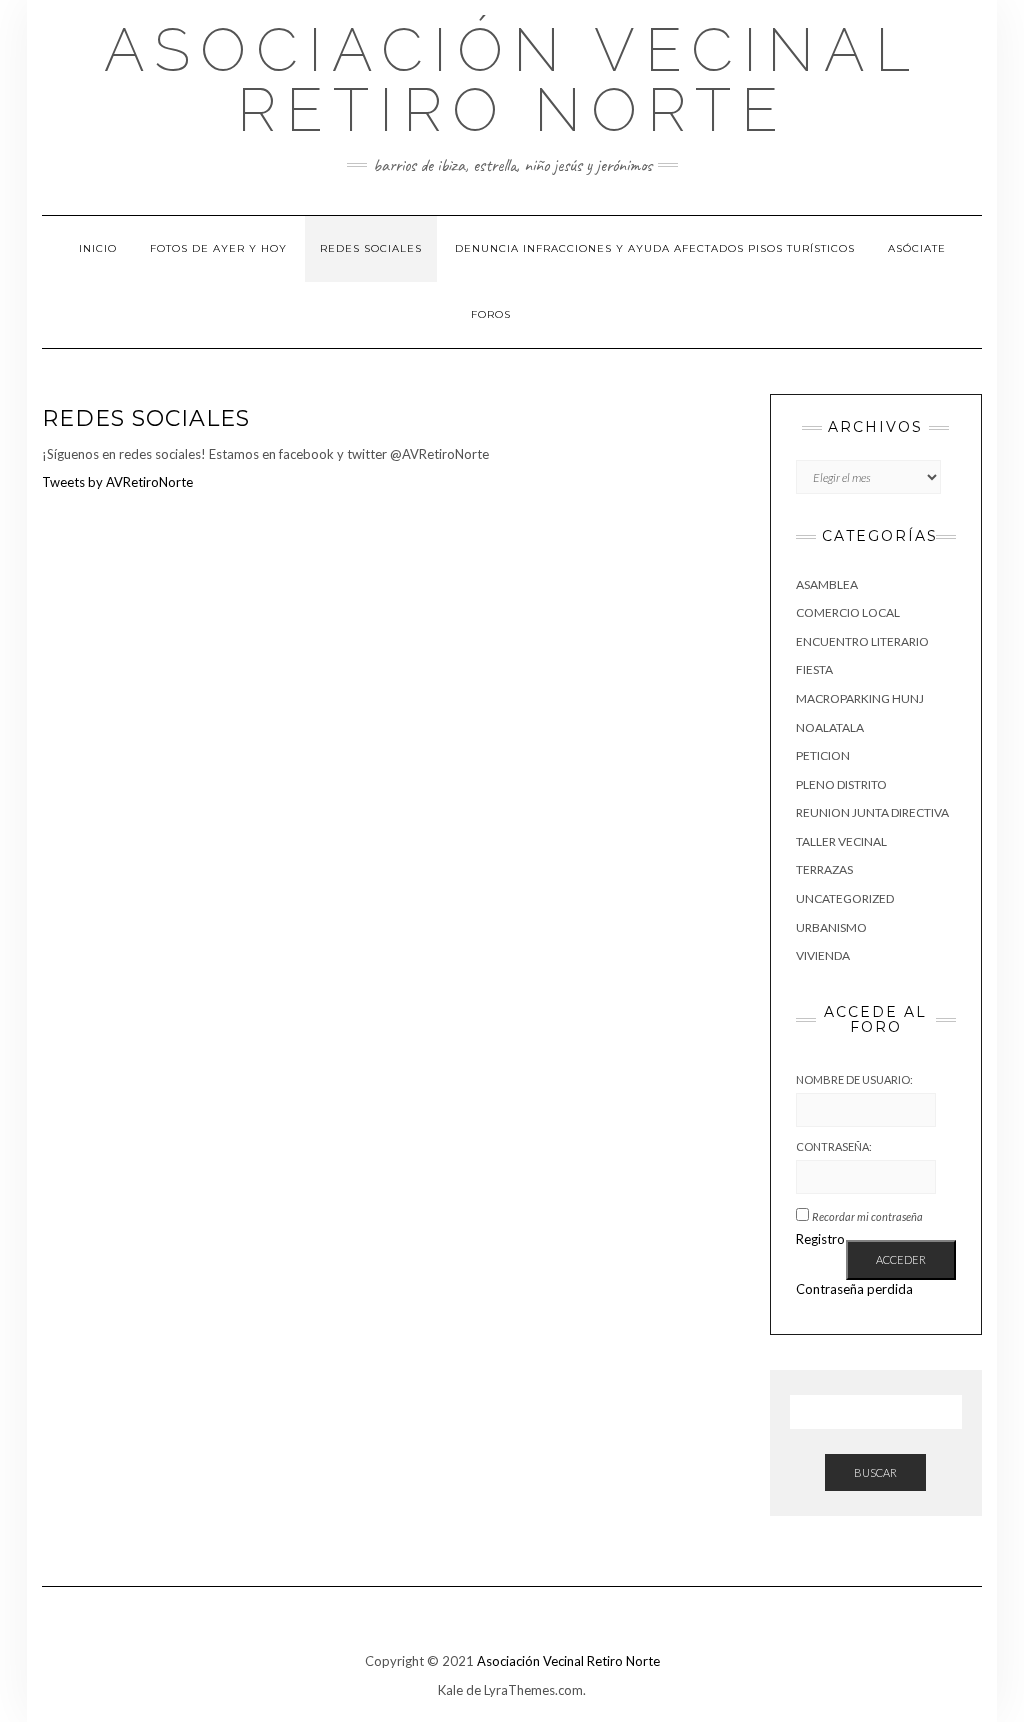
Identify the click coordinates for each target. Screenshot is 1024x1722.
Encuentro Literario (862, 641)
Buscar (875, 1472)
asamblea (827, 584)
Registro (820, 1239)
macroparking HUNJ (860, 698)
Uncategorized (845, 898)
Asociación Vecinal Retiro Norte (512, 80)
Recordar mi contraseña (867, 1216)
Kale (450, 1690)
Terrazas (824, 869)
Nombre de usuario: (854, 1079)
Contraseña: (834, 1146)
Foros (491, 314)
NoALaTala (830, 727)
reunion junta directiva (872, 812)
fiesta (814, 669)
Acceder (901, 1259)
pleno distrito (841, 784)
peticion (823, 755)
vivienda (823, 955)
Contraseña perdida (854, 1289)
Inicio (98, 248)
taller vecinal (841, 841)
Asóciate (917, 248)
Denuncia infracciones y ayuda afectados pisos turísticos (655, 248)
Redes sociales (371, 248)
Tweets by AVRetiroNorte (117, 482)
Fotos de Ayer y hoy (218, 248)
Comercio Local (848, 612)
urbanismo (831, 927)
